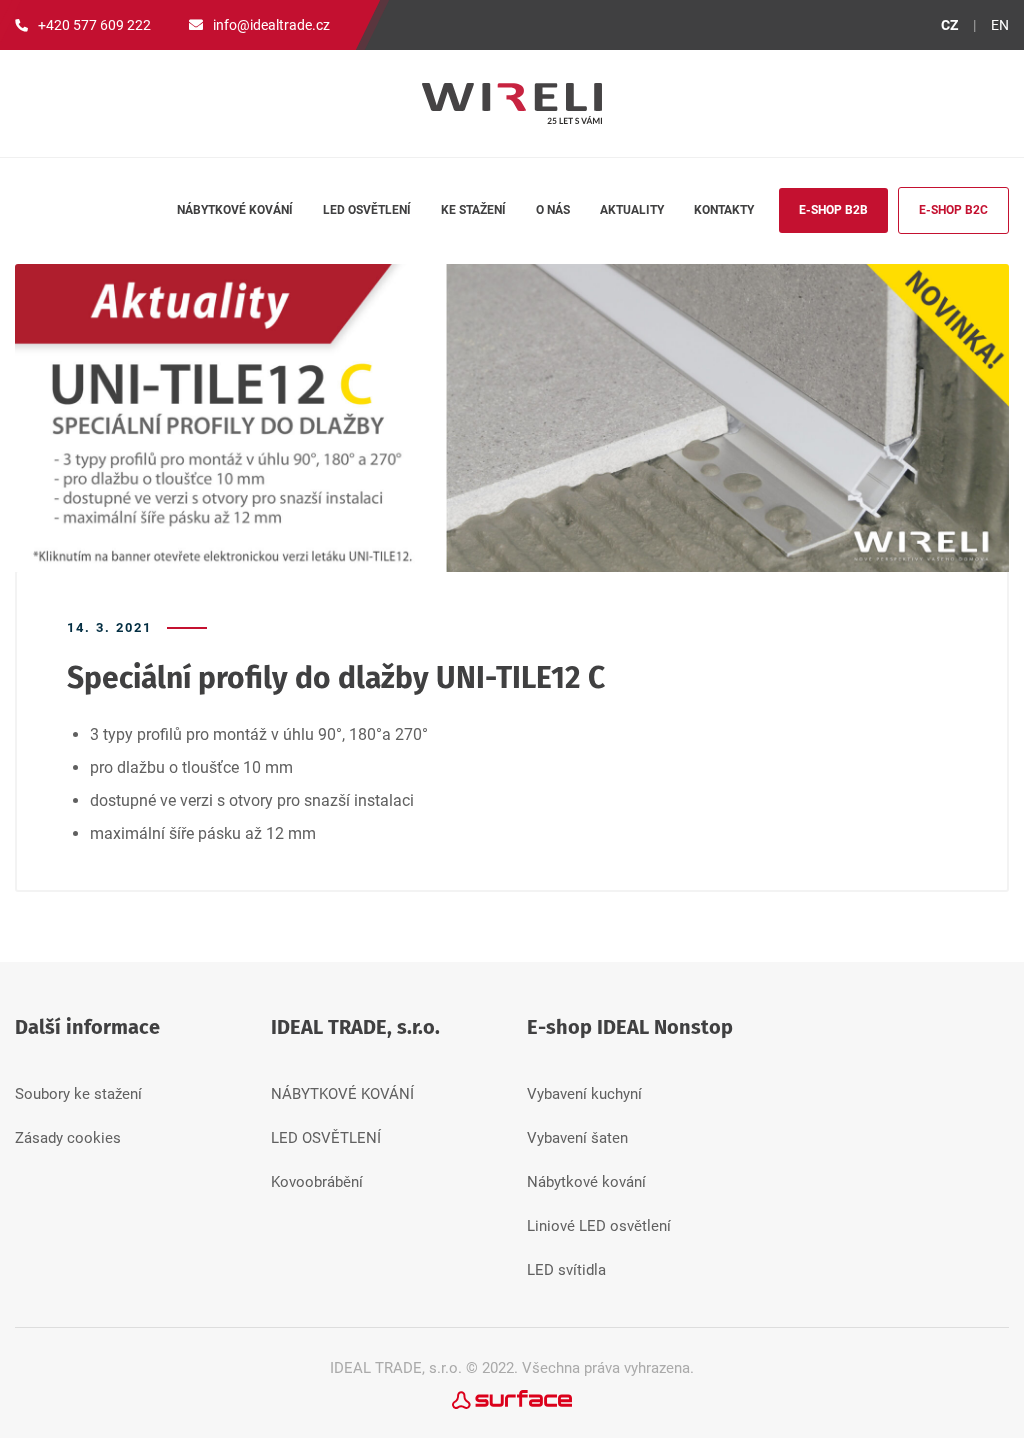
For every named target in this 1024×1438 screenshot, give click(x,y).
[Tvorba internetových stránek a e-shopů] (512, 1398)
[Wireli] (512, 103)
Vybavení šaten (577, 1138)
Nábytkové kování (586, 1182)
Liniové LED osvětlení (599, 1226)
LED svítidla (566, 1270)
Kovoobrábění (317, 1182)
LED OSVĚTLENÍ (326, 1138)
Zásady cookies (68, 1138)
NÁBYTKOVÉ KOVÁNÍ (342, 1094)
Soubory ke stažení (78, 1094)
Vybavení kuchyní (584, 1094)
